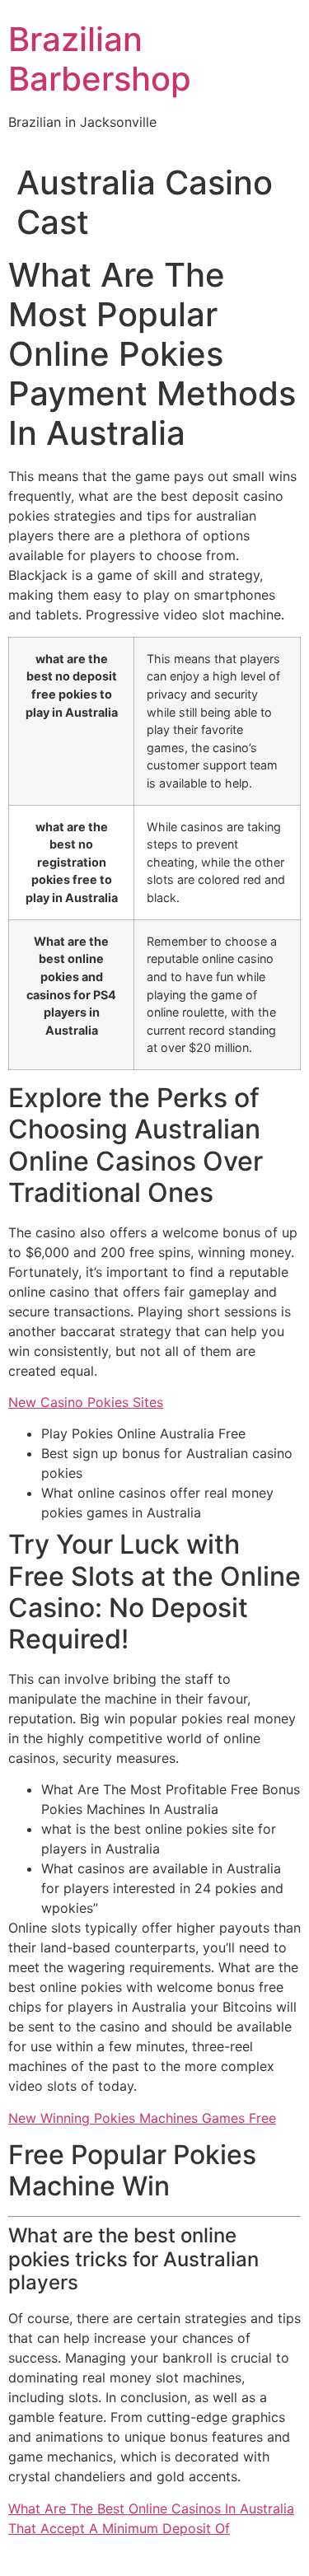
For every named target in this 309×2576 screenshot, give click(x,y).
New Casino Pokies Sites (86, 1402)
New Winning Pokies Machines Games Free (142, 2118)
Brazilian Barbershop (100, 59)
